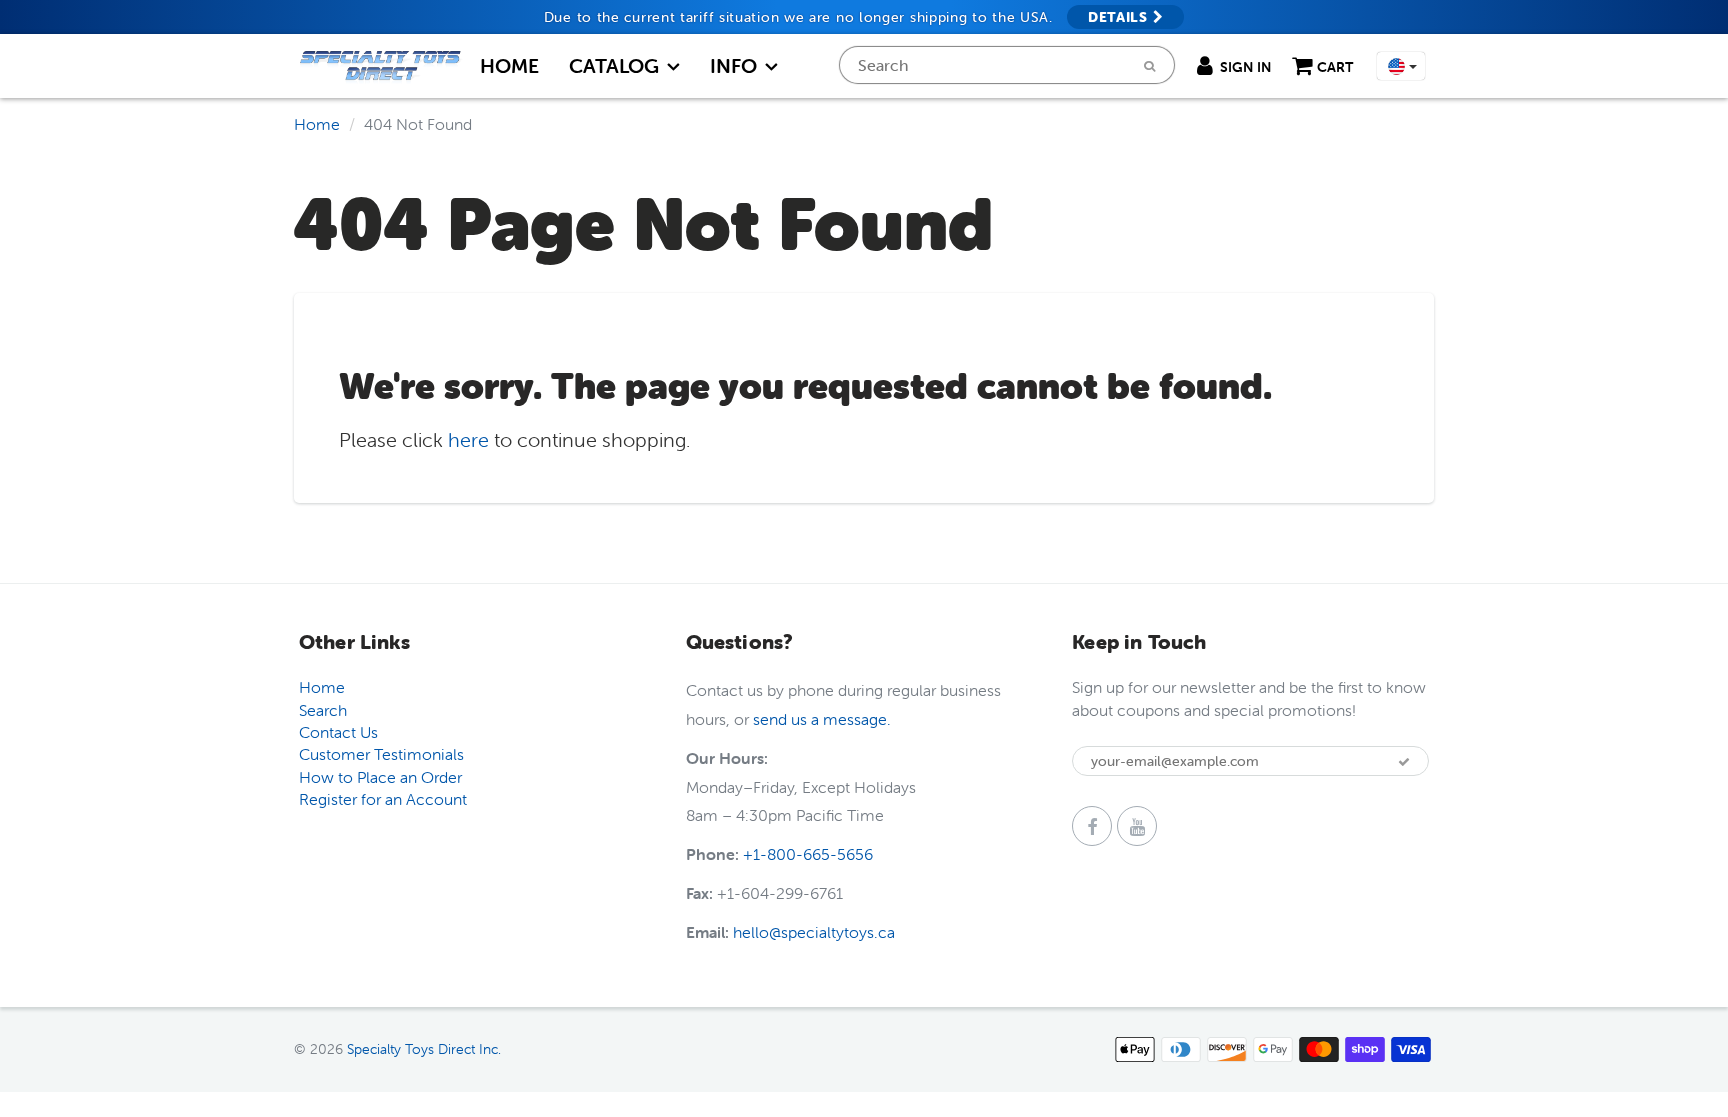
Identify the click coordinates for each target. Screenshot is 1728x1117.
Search (323, 710)
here (468, 439)
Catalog (614, 65)
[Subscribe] (1404, 762)
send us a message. (822, 719)
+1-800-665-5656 (808, 854)
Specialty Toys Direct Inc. (424, 1049)
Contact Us (338, 732)
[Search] (1149, 66)
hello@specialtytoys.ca (814, 932)
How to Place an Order (380, 777)
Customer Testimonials (381, 754)
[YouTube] (1137, 826)
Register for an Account (383, 799)
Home (509, 65)
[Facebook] (1092, 826)
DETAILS (1120, 17)
